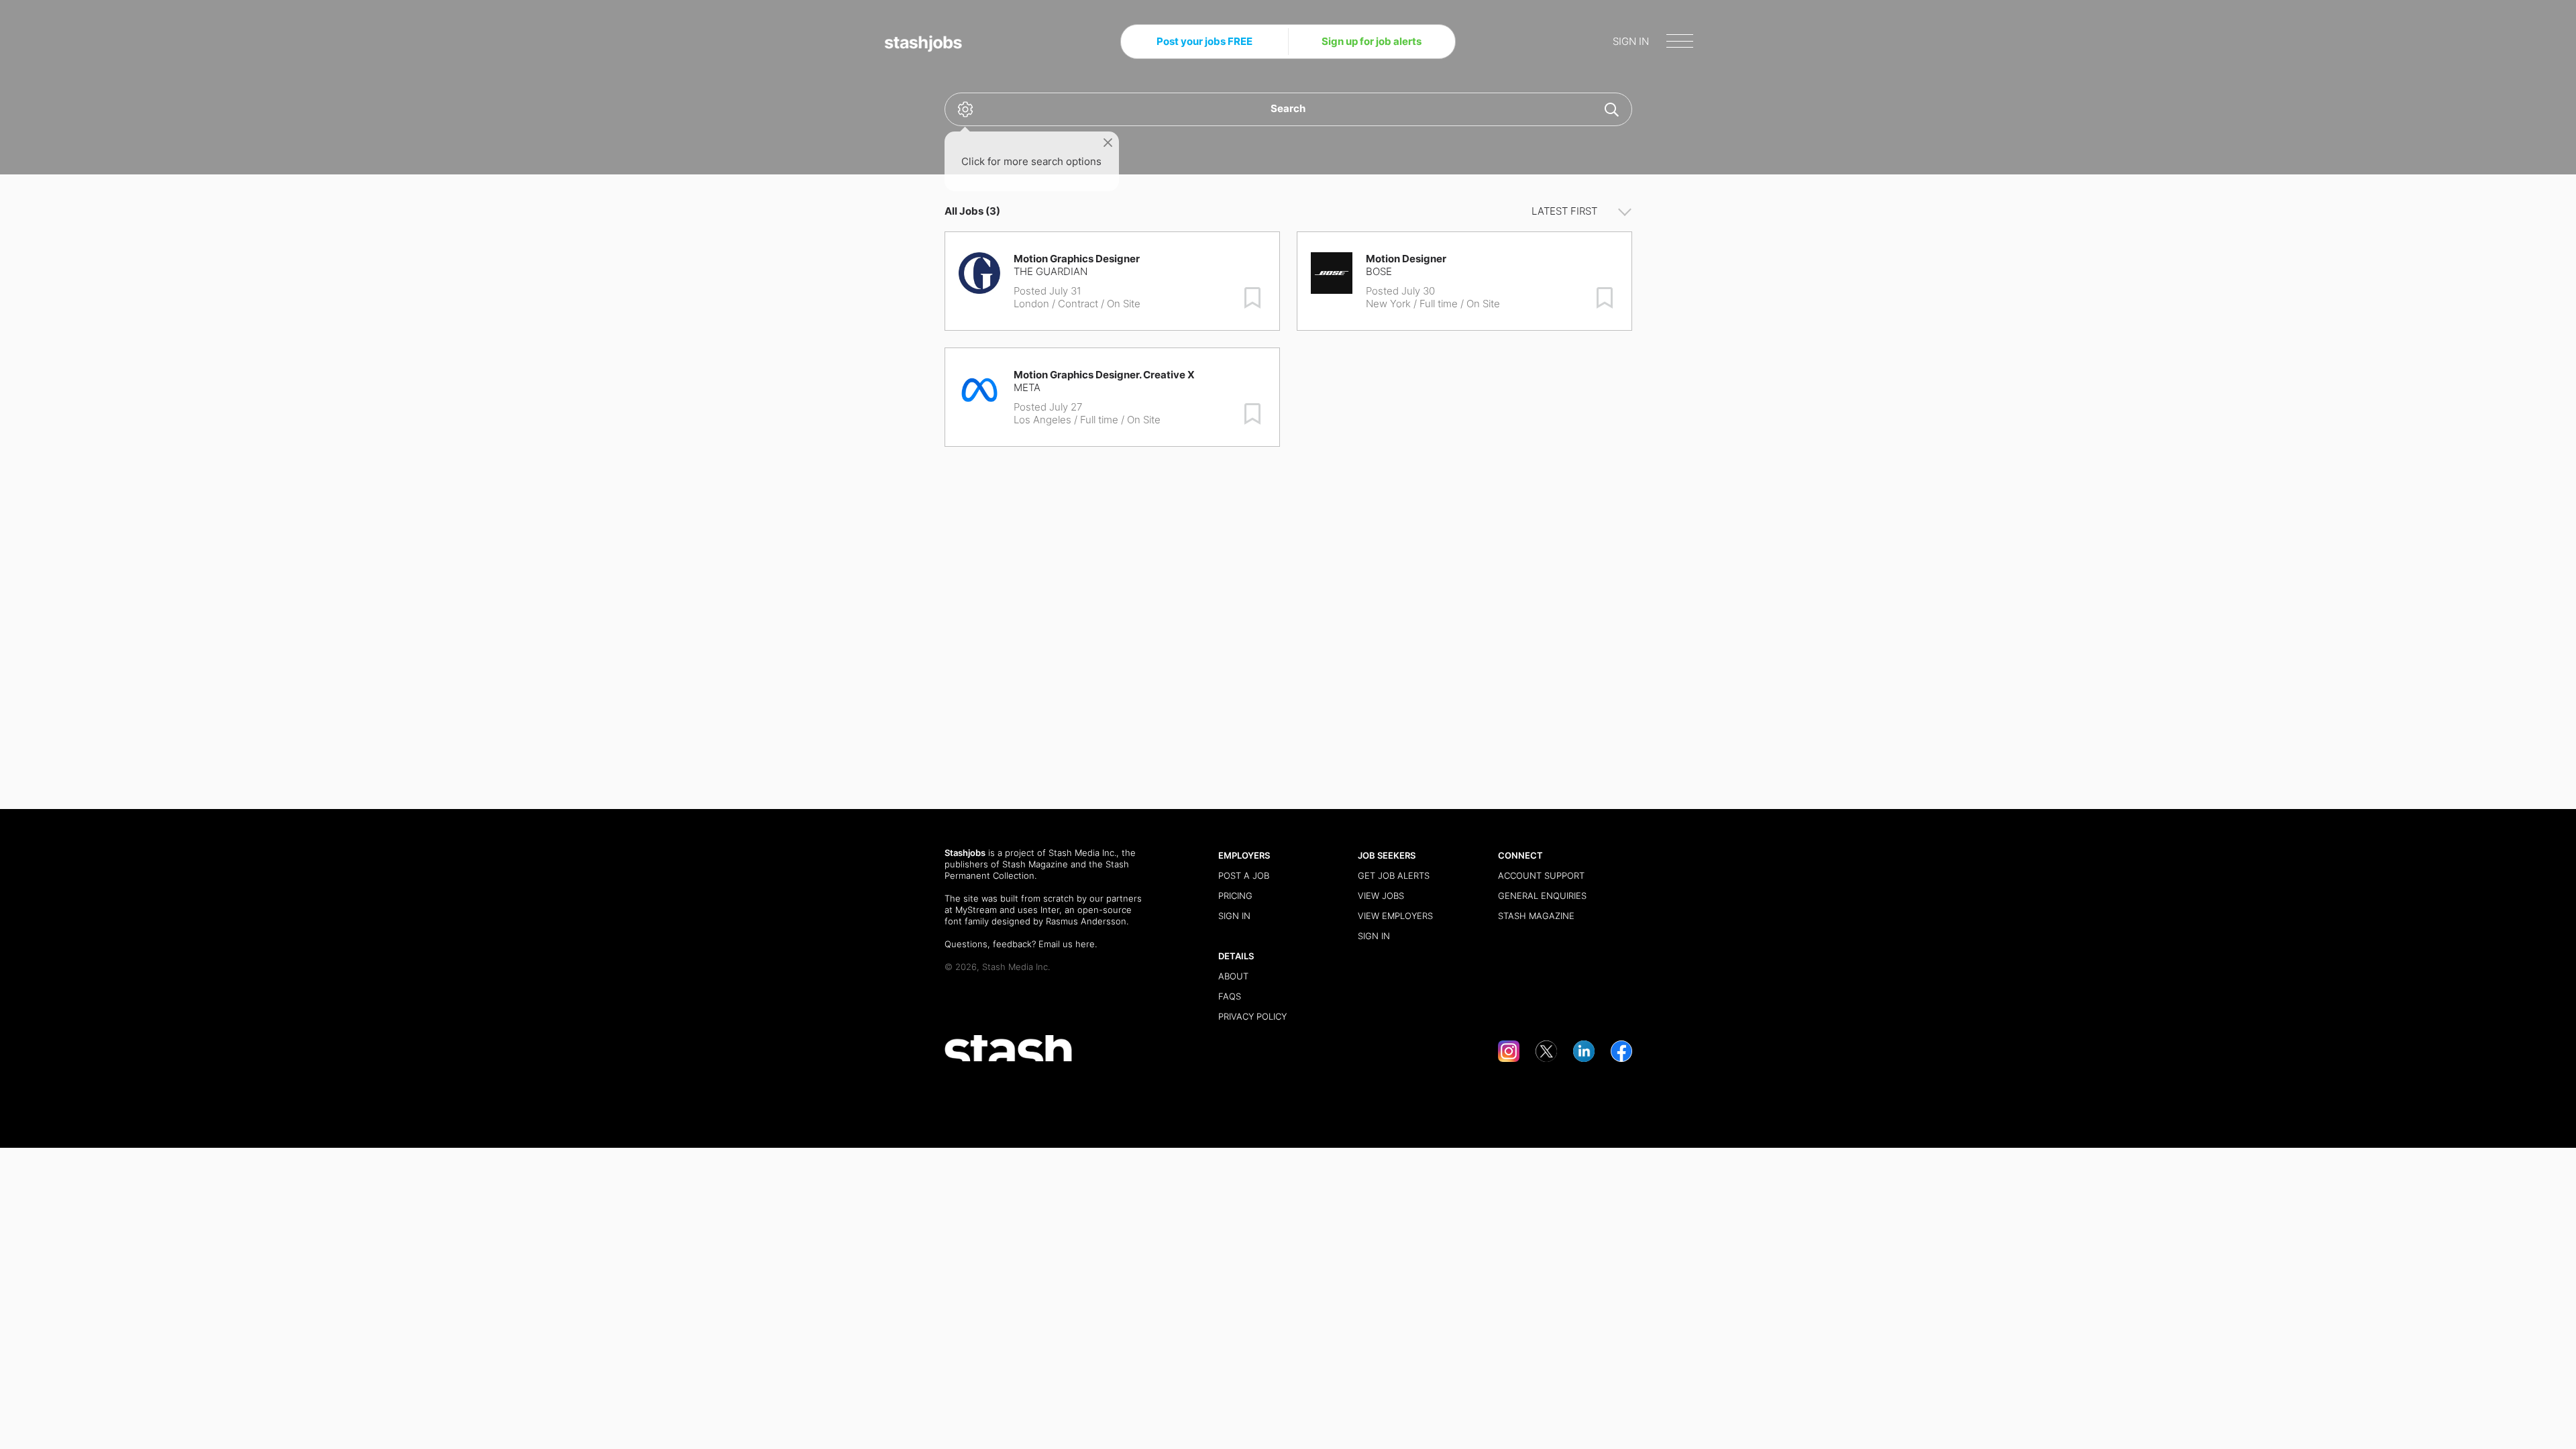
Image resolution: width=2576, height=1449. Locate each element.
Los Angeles (1042, 420)
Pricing (1235, 896)
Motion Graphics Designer (1077, 259)
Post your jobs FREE (1204, 41)
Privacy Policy (1252, 1016)
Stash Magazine (1035, 864)
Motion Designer (1406, 259)
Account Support (1541, 875)
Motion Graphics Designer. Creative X (1104, 375)
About (1233, 976)
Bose (1379, 271)
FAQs (1230, 996)
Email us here (1067, 944)
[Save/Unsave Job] (1252, 298)
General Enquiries (1542, 896)
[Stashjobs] (924, 44)
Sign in (1234, 916)
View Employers (1395, 916)
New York (1388, 304)
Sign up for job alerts (1372, 41)
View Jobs (1381, 896)
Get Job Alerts (1394, 875)
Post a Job (1244, 875)
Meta (1027, 387)
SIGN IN (1631, 41)
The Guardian (1051, 271)
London (1031, 304)
